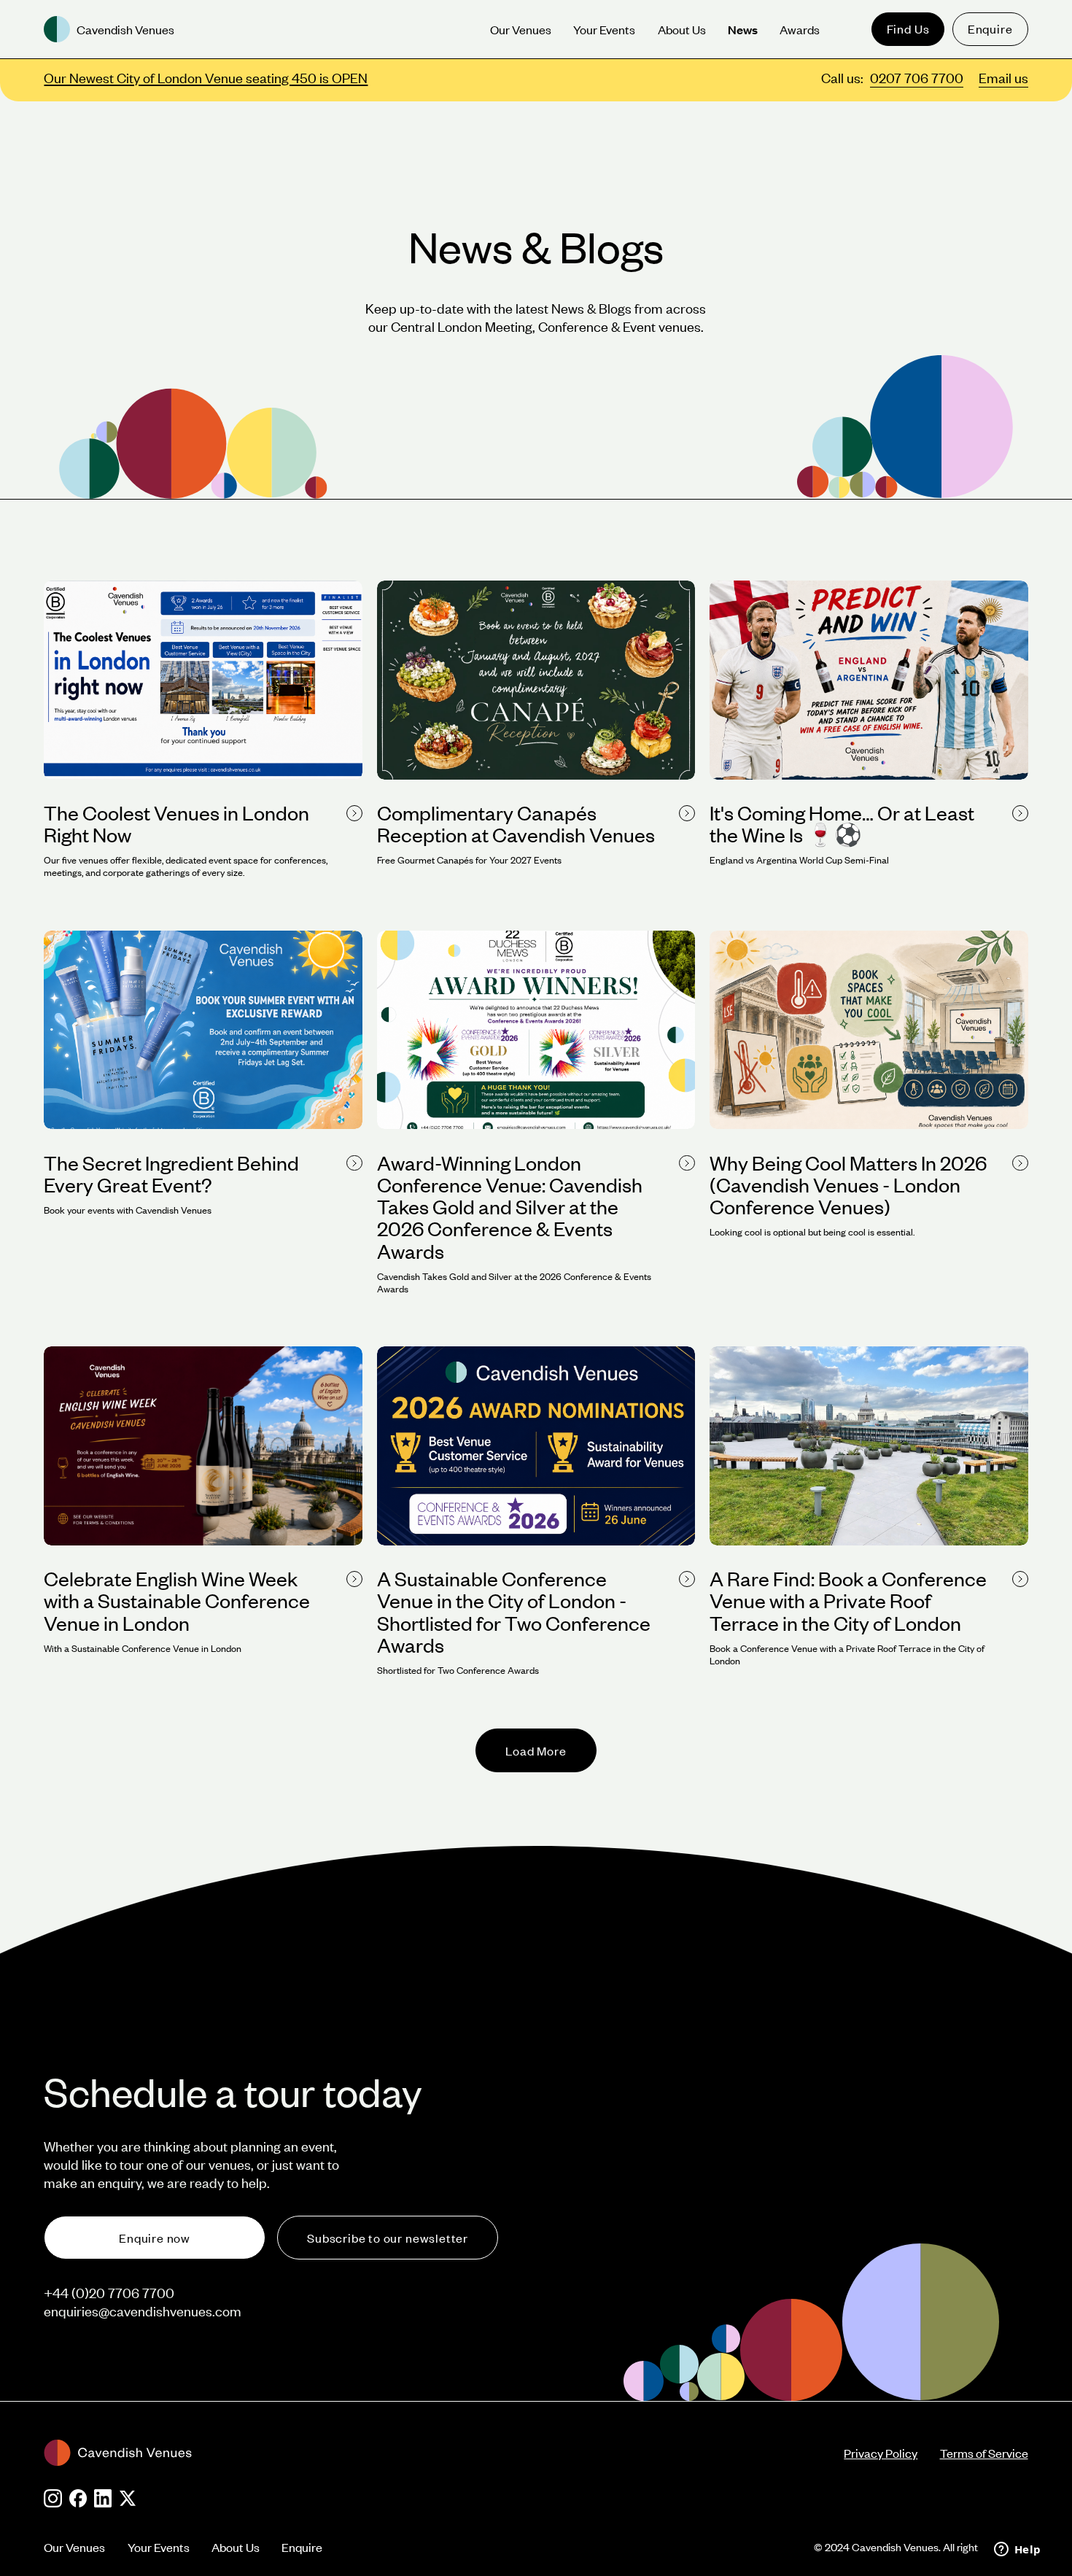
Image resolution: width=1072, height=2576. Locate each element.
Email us (1003, 78)
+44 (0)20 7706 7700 (109, 2293)
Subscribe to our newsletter (388, 2238)
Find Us (908, 28)
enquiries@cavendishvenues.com (143, 2311)
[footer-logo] (444, 2453)
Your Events (159, 2547)
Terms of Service (984, 2453)
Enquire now (155, 2238)
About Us (236, 2547)
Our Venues (74, 2547)
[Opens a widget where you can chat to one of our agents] (1017, 2550)
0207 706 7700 (917, 78)
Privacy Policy (881, 2453)
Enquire (990, 28)
